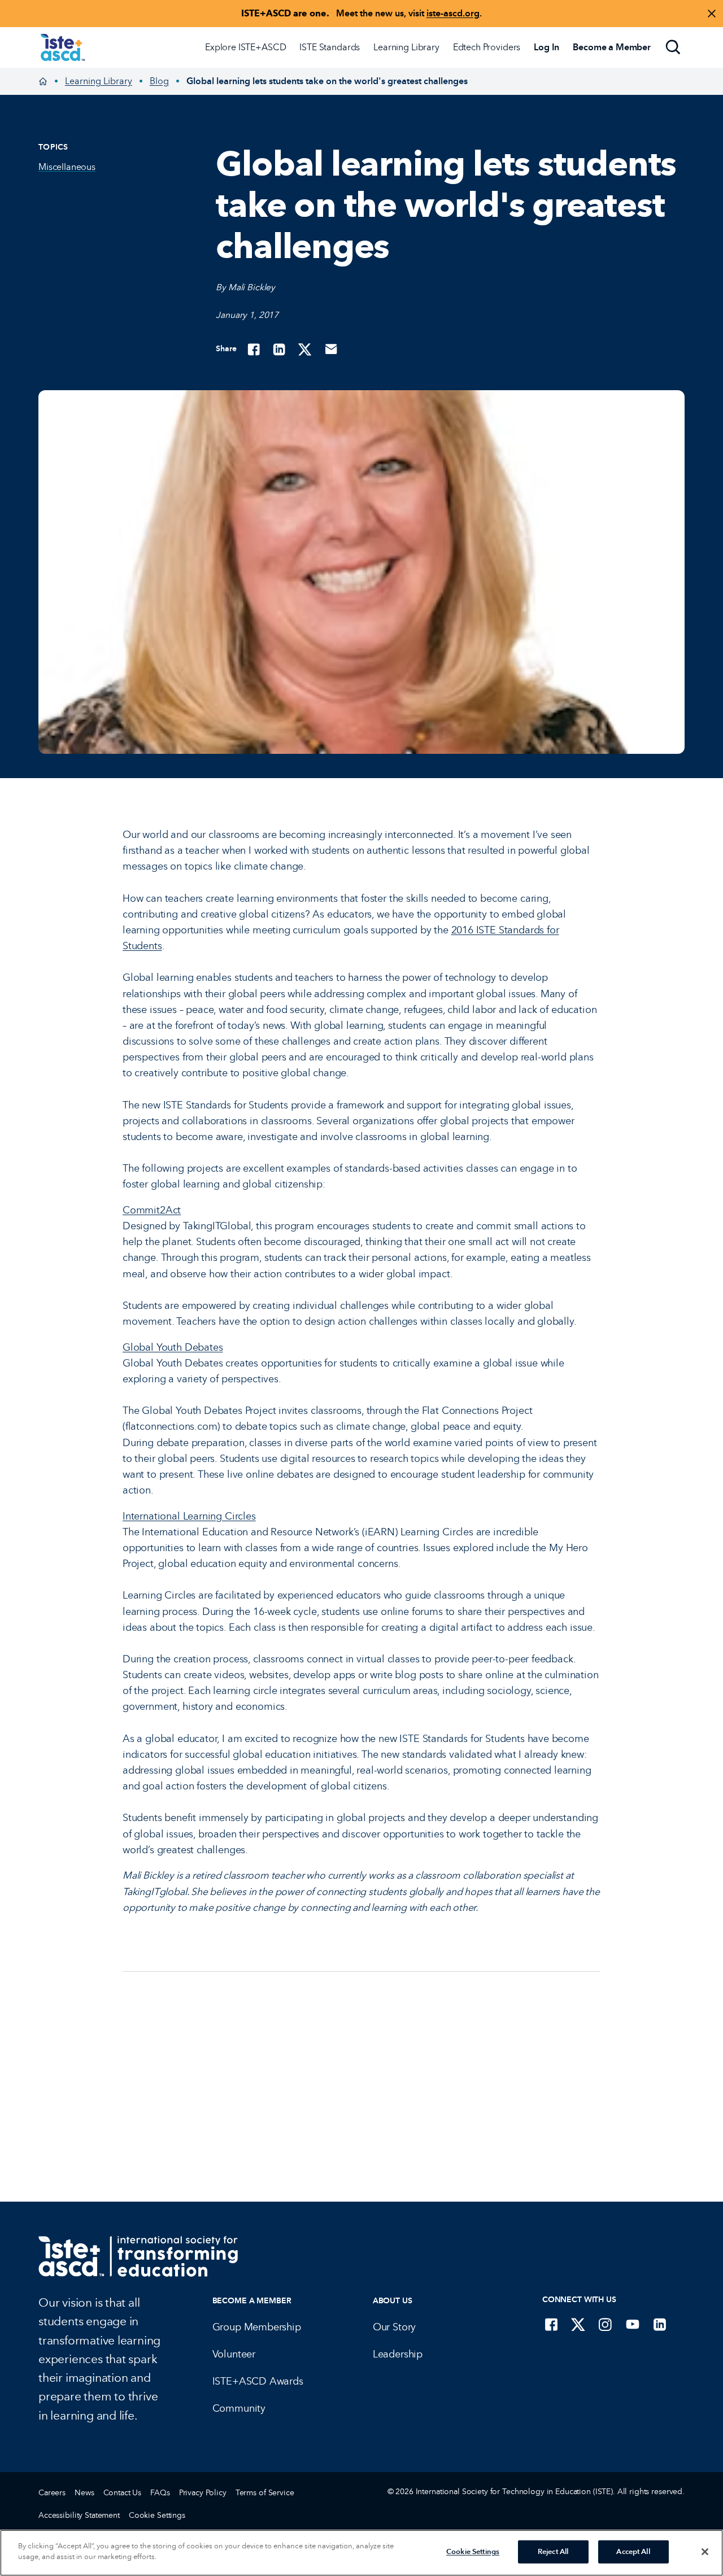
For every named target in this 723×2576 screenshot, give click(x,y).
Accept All (633, 2552)
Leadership (398, 2354)
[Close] (705, 2552)
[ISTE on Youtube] (633, 2324)
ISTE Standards (330, 47)
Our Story (394, 2327)
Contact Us (123, 2493)
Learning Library (406, 47)
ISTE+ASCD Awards (258, 2381)
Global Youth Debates (173, 1347)
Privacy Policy (203, 2493)
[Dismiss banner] (712, 14)
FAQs (160, 2493)
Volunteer (234, 2354)
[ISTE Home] (63, 47)
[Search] (673, 47)
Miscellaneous (67, 167)
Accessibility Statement (79, 2515)
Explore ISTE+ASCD (245, 47)
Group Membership (257, 2327)
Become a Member (252, 2301)
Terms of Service (265, 2493)
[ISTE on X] (578, 2324)
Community (239, 2408)
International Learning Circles (189, 1516)
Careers (52, 2493)
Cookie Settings (157, 2515)
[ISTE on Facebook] (551, 2324)
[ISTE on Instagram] (606, 2324)
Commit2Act (152, 1210)
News (84, 2493)
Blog (159, 81)
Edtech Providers (487, 47)
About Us (393, 2301)
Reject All (553, 2552)
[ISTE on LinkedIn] (660, 2324)
